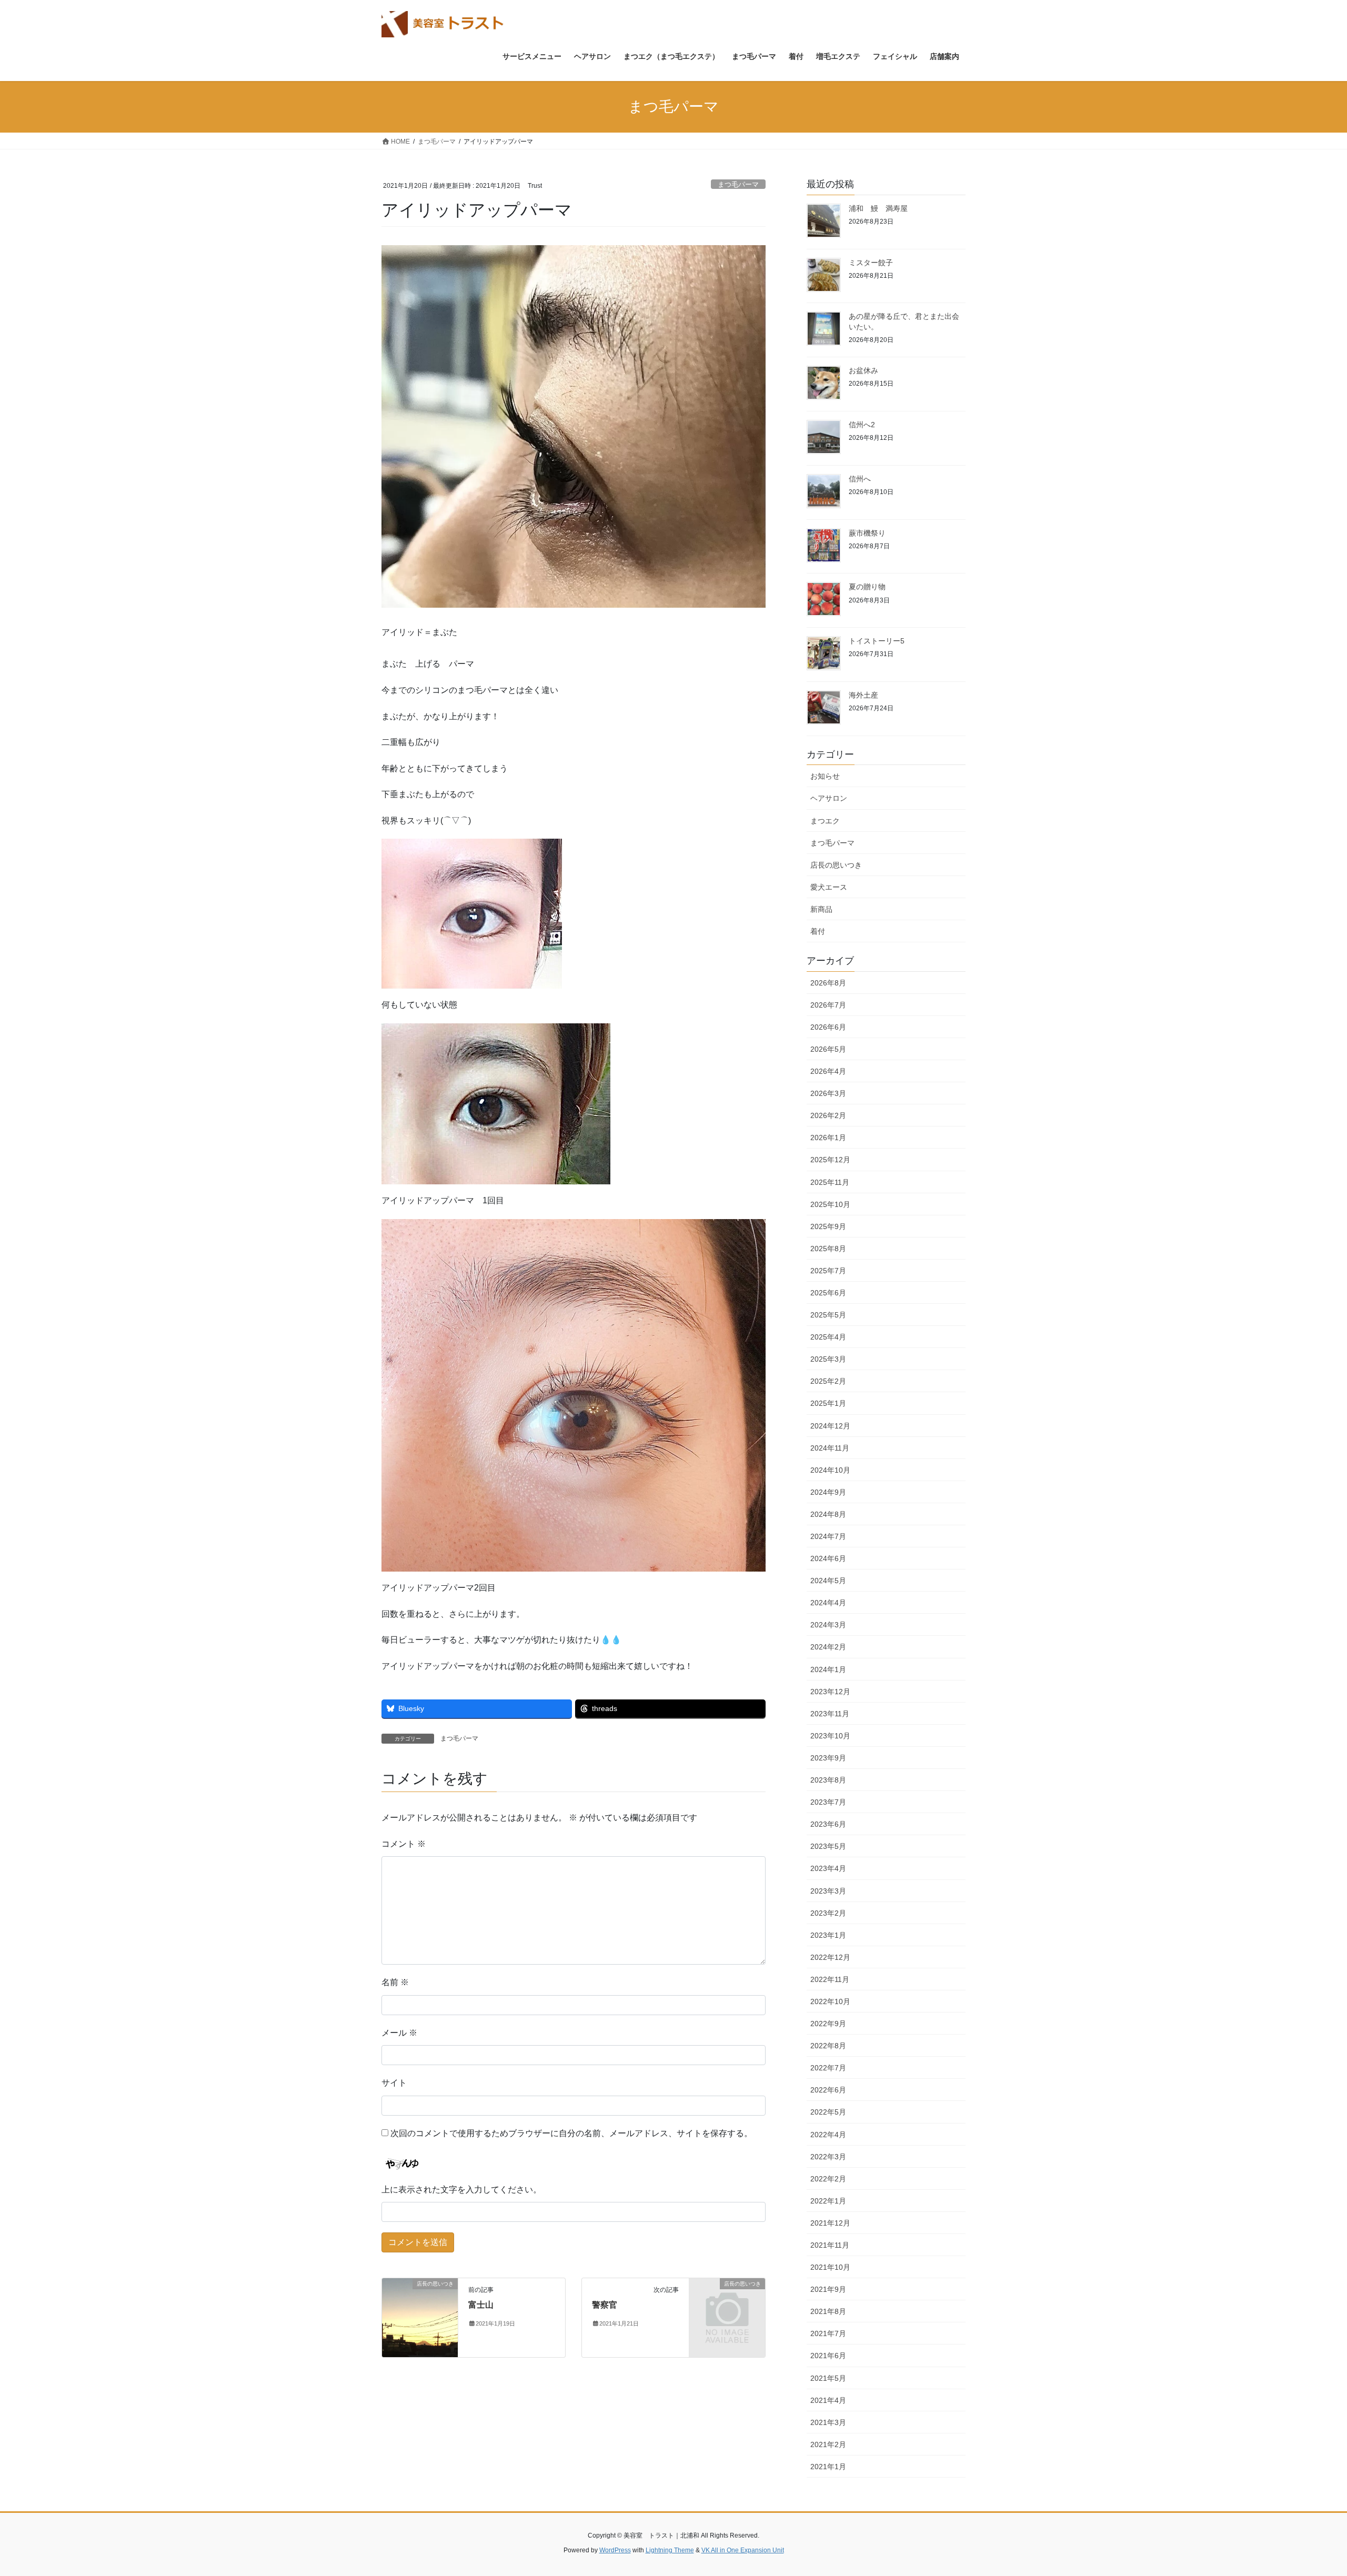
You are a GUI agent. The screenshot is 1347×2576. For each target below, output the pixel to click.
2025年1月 (828, 1403)
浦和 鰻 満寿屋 (878, 208)
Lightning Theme (670, 2550)
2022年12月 (830, 1957)
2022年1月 (828, 2201)
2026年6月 (828, 1027)
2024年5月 (828, 1581)
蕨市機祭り (867, 533)
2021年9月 (828, 2289)
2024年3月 (828, 1625)
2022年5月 (828, 2112)
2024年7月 (828, 1536)
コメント (404, 1844)
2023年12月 (830, 1692)
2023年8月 (828, 1780)
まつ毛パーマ (738, 184)
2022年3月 (828, 2157)
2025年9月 (828, 1226)
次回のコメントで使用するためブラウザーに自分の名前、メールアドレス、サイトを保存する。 (571, 2133)
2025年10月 (830, 1204)
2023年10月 (830, 1736)
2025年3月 (828, 1359)
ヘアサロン (829, 798)
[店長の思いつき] (420, 2317)
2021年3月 (828, 2422)
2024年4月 (828, 1603)
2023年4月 (828, 1868)
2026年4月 (828, 1071)
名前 (395, 1982)
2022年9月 (828, 2024)
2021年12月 (830, 2223)
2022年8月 (828, 2046)
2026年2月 (828, 1115)
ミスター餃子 (871, 263)
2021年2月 (828, 2444)
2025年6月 (828, 1293)
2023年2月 (828, 1913)
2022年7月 (828, 2068)
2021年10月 (830, 2267)
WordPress (615, 2550)
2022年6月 (828, 2090)
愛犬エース (829, 887)
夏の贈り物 (867, 587)
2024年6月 (828, 1558)
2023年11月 (830, 1714)
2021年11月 (830, 2245)
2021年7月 (828, 2333)
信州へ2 (862, 425)
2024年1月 (828, 1669)
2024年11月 (830, 1448)
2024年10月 (830, 1470)
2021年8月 (828, 2311)
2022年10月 (830, 2001)
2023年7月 (828, 1802)
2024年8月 (828, 1514)
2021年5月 (828, 2378)
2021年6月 (828, 2356)
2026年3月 (828, 1093)
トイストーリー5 (877, 641)
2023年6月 (828, 1824)
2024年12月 (830, 1426)
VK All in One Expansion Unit (743, 2550)
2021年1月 (828, 2467)
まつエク (825, 821)
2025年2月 (828, 1381)
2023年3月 (828, 1891)
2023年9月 (828, 1758)
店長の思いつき (836, 865)
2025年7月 (828, 1271)
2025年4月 (828, 1337)
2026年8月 (828, 983)
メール (399, 2033)
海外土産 (863, 695)
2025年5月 (828, 1315)
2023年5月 (828, 1846)
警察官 (605, 2305)
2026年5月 (828, 1049)
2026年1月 (828, 1138)
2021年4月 (828, 2400)
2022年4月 (828, 2135)
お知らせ (825, 776)
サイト (394, 2083)
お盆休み (863, 370)
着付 (818, 931)
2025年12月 (830, 1160)
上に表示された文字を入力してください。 (461, 2190)
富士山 (481, 2305)
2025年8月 (828, 1249)
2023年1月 (828, 1935)
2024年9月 (828, 1492)
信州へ (860, 479)
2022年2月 (828, 2179)
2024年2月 (828, 1647)
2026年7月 (828, 1005)
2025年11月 (830, 1182)
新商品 (821, 909)
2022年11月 (830, 1979)
